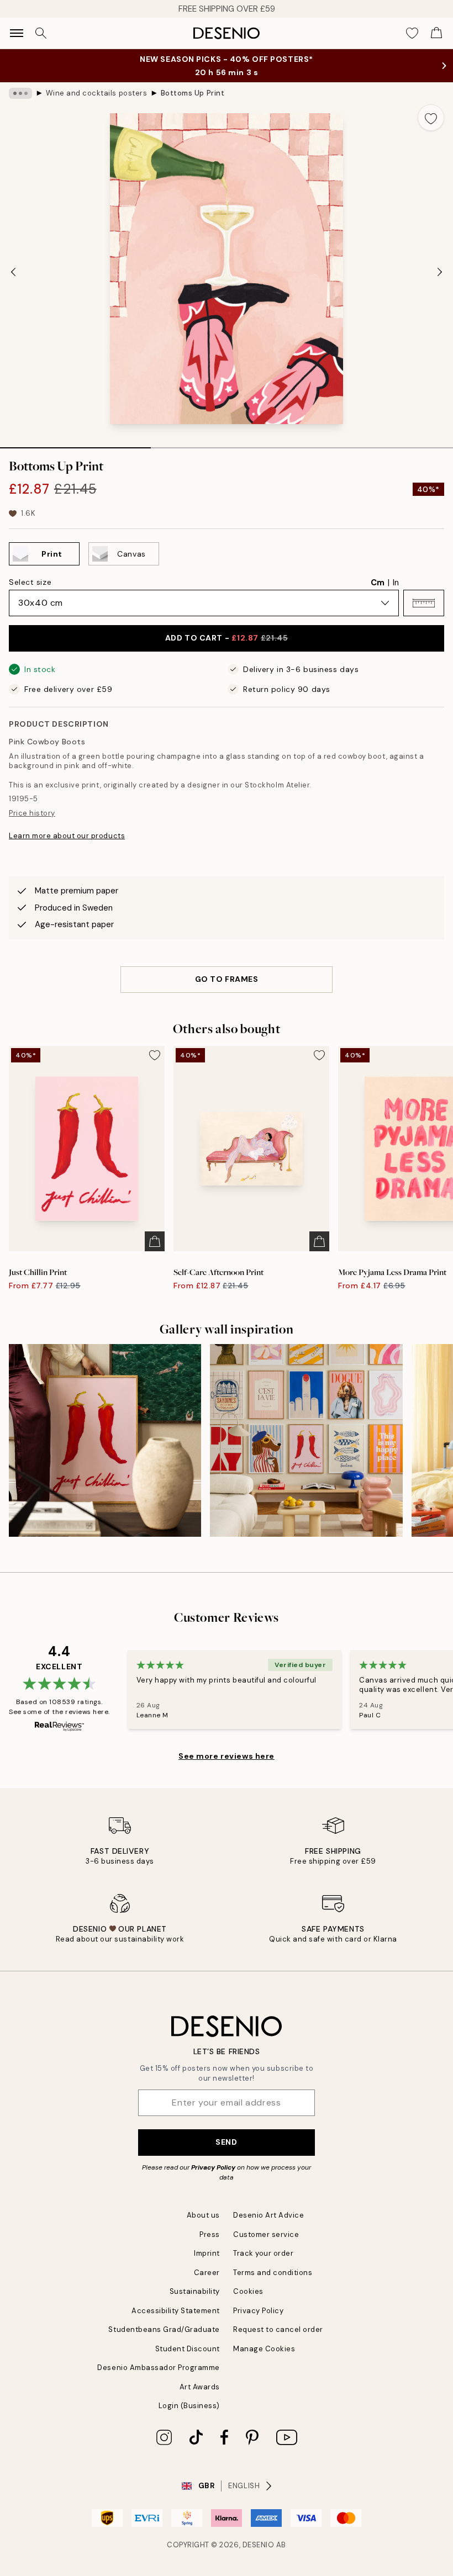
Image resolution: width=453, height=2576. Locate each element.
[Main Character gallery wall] (105, 1440)
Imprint (207, 2253)
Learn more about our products (67, 836)
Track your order (263, 2253)
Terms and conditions (273, 2273)
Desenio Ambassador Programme (159, 2368)
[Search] (41, 33)
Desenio (259, 2545)
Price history (32, 813)
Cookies (248, 2291)
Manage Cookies (264, 2349)
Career (207, 2273)
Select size (30, 582)
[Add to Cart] (155, 1241)
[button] (424, 603)
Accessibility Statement (176, 2311)
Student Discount (188, 2349)
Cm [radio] (378, 583)
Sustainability (195, 2291)
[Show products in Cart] (436, 33)
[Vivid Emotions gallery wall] (306, 1440)
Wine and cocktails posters (97, 93)
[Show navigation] (17, 33)
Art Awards (200, 2387)
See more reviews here (227, 1756)
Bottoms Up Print (193, 93)
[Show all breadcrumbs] (20, 93)
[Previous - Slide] (13, 272)
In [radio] (396, 583)
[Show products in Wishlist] (412, 33)
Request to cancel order (278, 2329)
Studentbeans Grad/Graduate (164, 2329)
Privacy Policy (213, 2167)
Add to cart (227, 638)
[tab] (75, 444)
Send (226, 2142)
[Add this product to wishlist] (431, 118)
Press (210, 2234)
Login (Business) (189, 2406)
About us (203, 2215)
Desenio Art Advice (268, 2215)
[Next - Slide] (440, 272)
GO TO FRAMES (227, 979)
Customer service (266, 2234)
